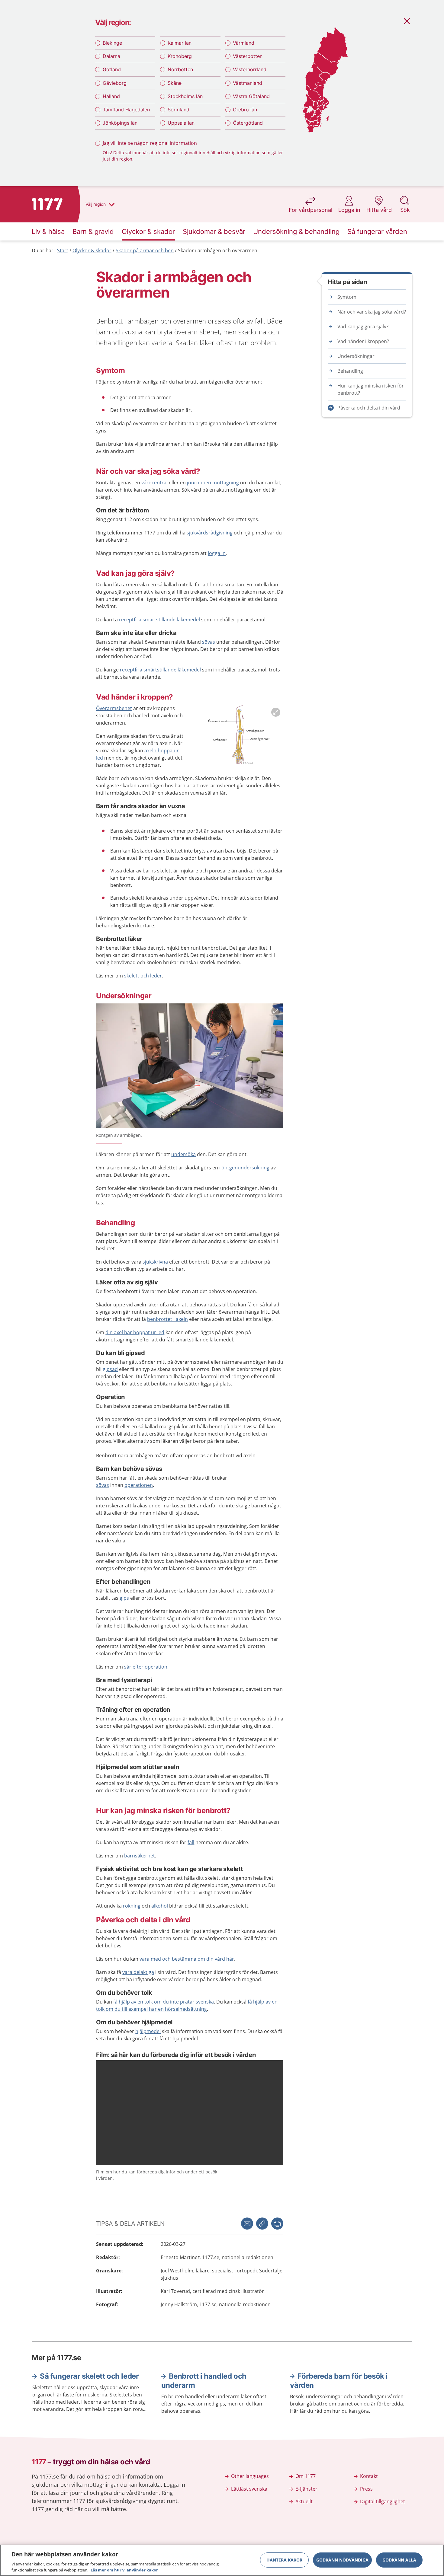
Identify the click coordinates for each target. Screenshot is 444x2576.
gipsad (110, 1369)
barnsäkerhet (140, 1856)
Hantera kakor (284, 2560)
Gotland (112, 69)
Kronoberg (180, 56)
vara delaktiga (138, 1972)
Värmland (244, 43)
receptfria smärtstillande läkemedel (159, 620)
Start (63, 250)
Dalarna (111, 56)
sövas (209, 642)
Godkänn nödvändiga (342, 2560)
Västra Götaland (251, 96)
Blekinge (112, 43)
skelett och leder (143, 976)
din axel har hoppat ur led (135, 1332)
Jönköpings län (120, 123)
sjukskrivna (155, 1262)
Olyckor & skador (92, 250)
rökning (132, 1906)
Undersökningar (356, 356)
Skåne (175, 83)
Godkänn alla (399, 2560)
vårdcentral (154, 483)
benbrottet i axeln (167, 1319)
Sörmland (179, 110)
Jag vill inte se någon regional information (150, 143)
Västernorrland (250, 69)
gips (124, 1598)
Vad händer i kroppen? (363, 341)
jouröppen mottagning (213, 483)
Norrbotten (180, 69)
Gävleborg (115, 83)
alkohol (160, 1906)
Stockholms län (185, 96)
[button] (277, 2224)
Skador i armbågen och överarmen (218, 250)
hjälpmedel (148, 2031)
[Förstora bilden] (238, 736)
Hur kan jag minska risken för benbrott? (371, 389)
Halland (111, 96)
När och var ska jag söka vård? (372, 312)
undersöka (183, 1154)
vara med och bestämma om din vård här (187, 1959)
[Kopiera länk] (262, 2224)
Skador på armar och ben (145, 250)
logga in (217, 553)
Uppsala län (181, 123)
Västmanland (248, 83)
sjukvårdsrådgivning (210, 533)
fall (191, 1842)
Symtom (347, 297)
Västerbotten (248, 56)
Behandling (350, 371)
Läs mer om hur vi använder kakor (124, 2570)
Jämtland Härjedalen (126, 110)
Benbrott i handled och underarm (204, 2381)
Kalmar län (180, 43)
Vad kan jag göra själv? (363, 327)
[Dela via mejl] (247, 2224)
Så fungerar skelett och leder (89, 2376)
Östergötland (248, 123)
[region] (222, 2560)
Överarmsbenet (114, 708)
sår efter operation (146, 1667)
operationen (139, 1485)
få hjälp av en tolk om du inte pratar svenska (164, 2002)
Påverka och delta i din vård (369, 408)
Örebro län (245, 110)
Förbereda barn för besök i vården (339, 2381)
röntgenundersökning (244, 1168)
